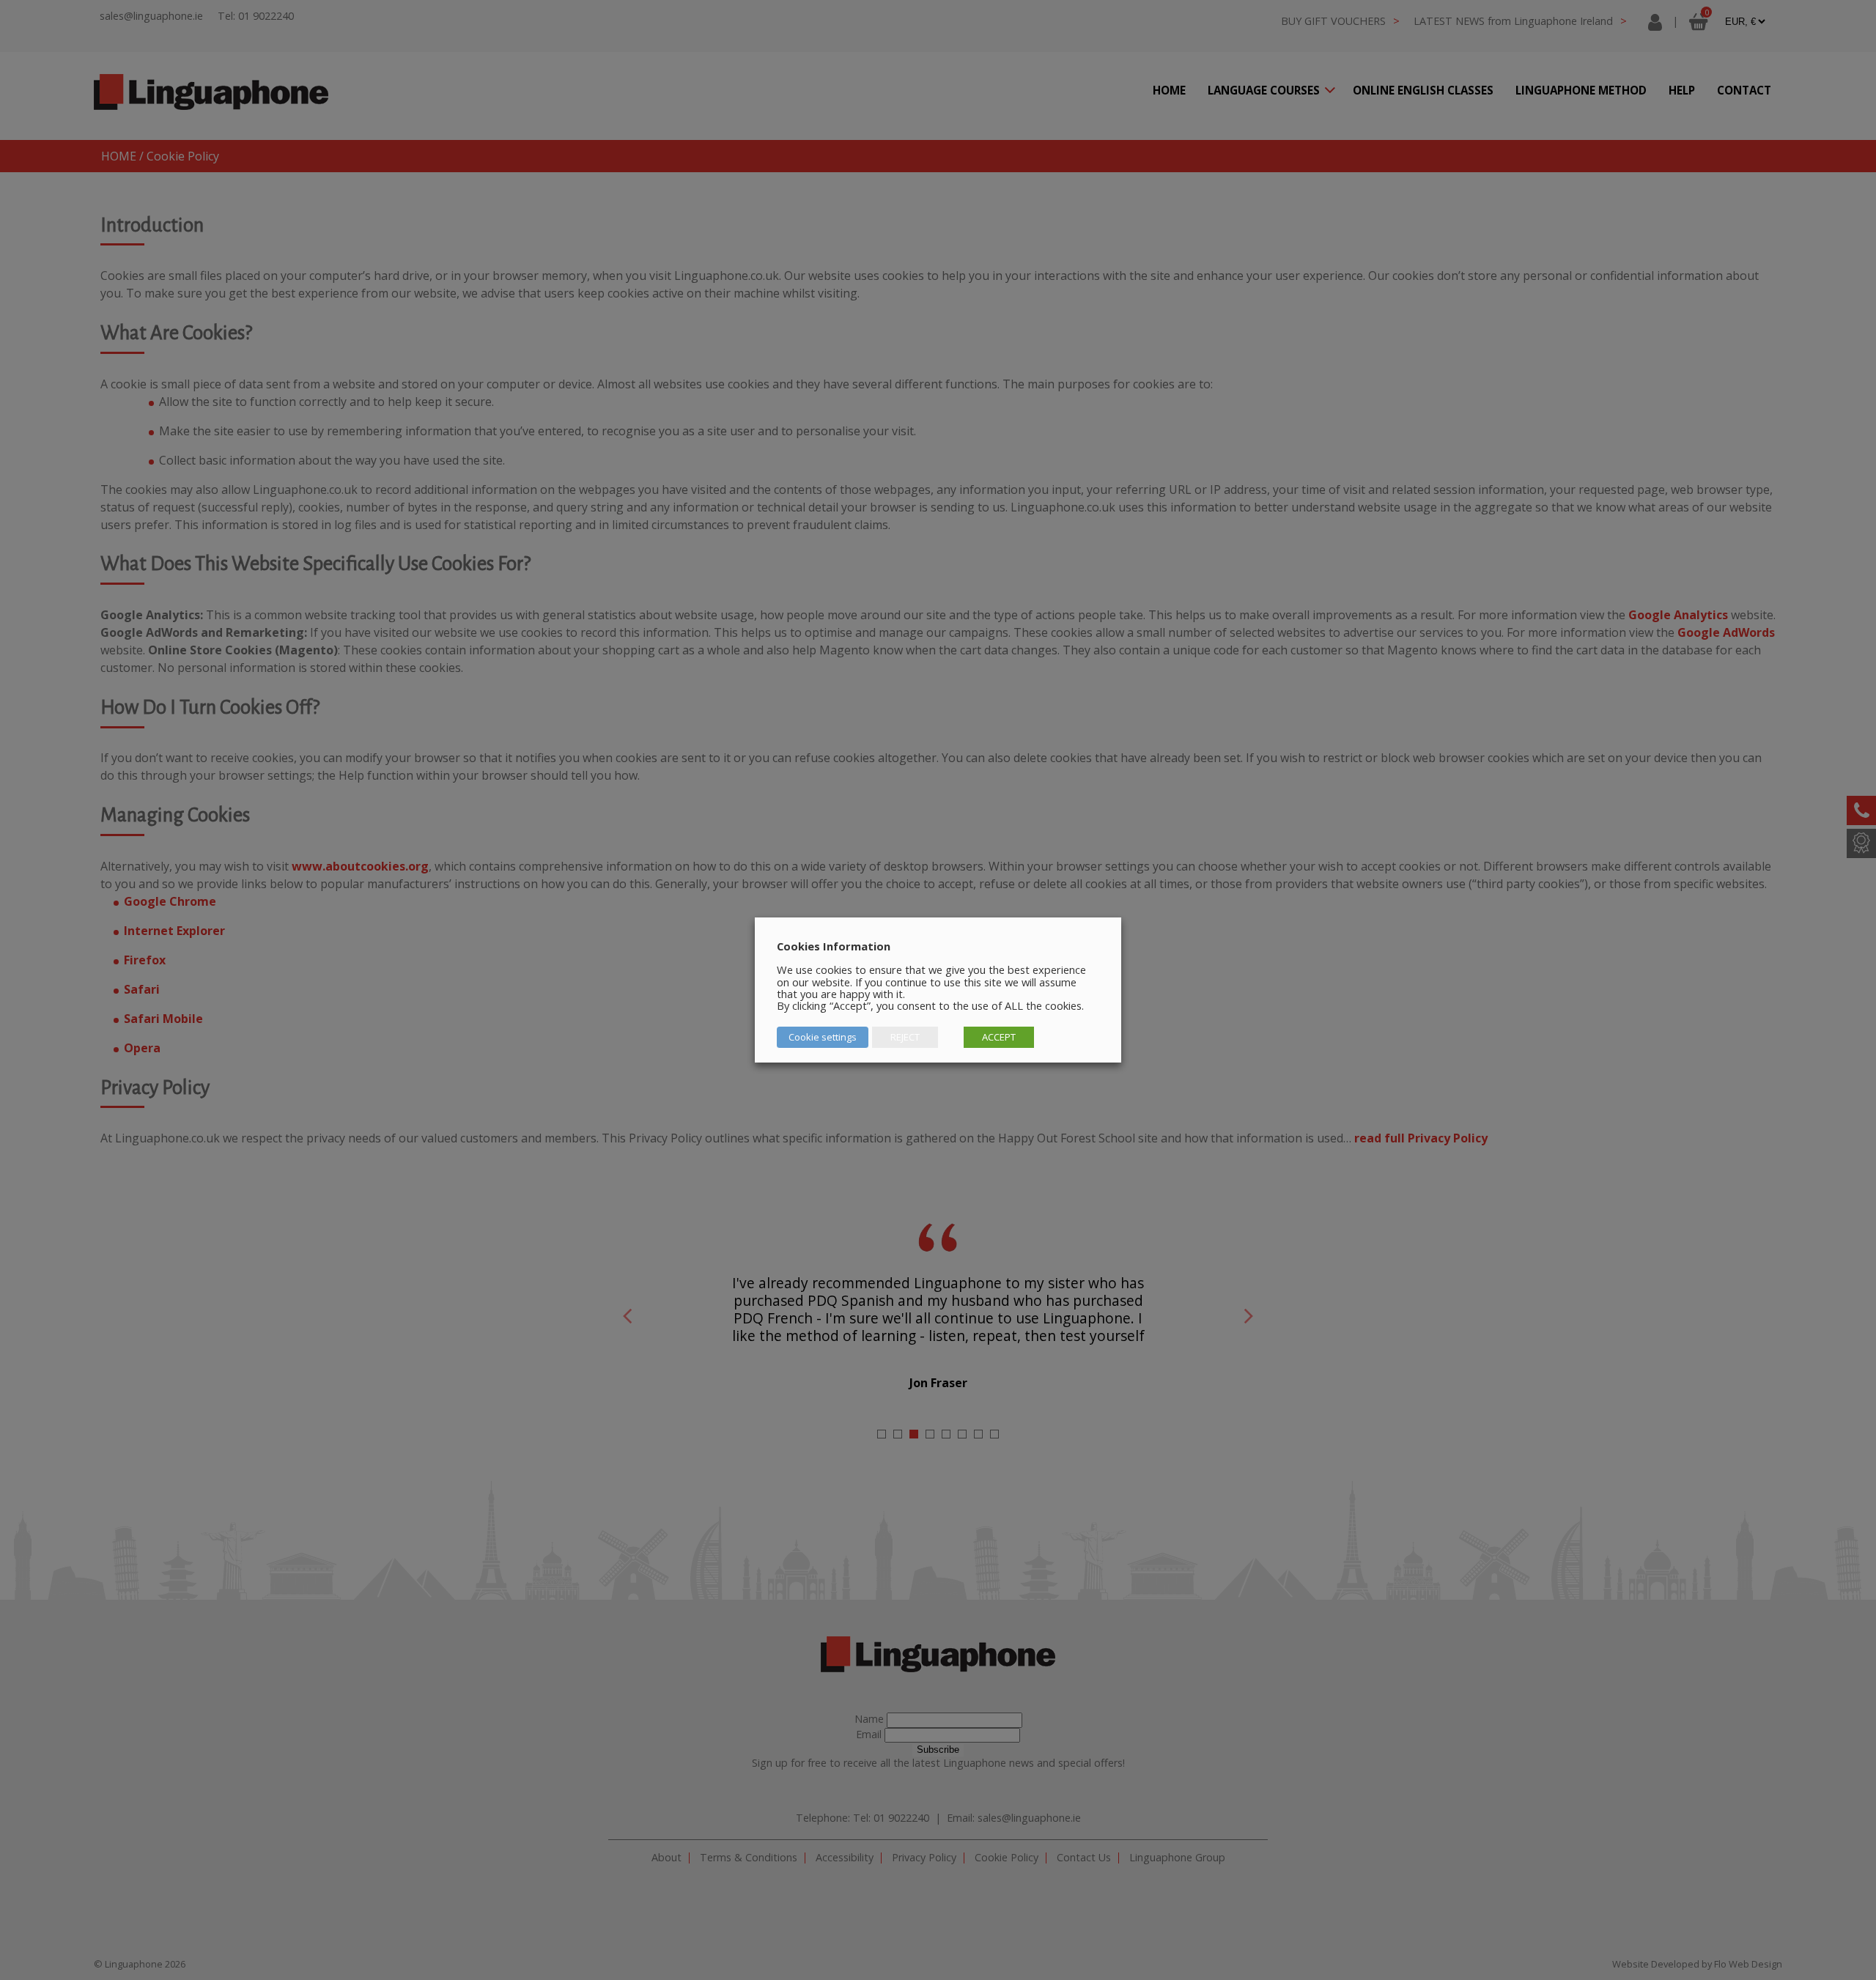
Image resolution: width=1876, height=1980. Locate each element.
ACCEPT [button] (999, 1037)
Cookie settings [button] (823, 1037)
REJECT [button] (905, 1037)
